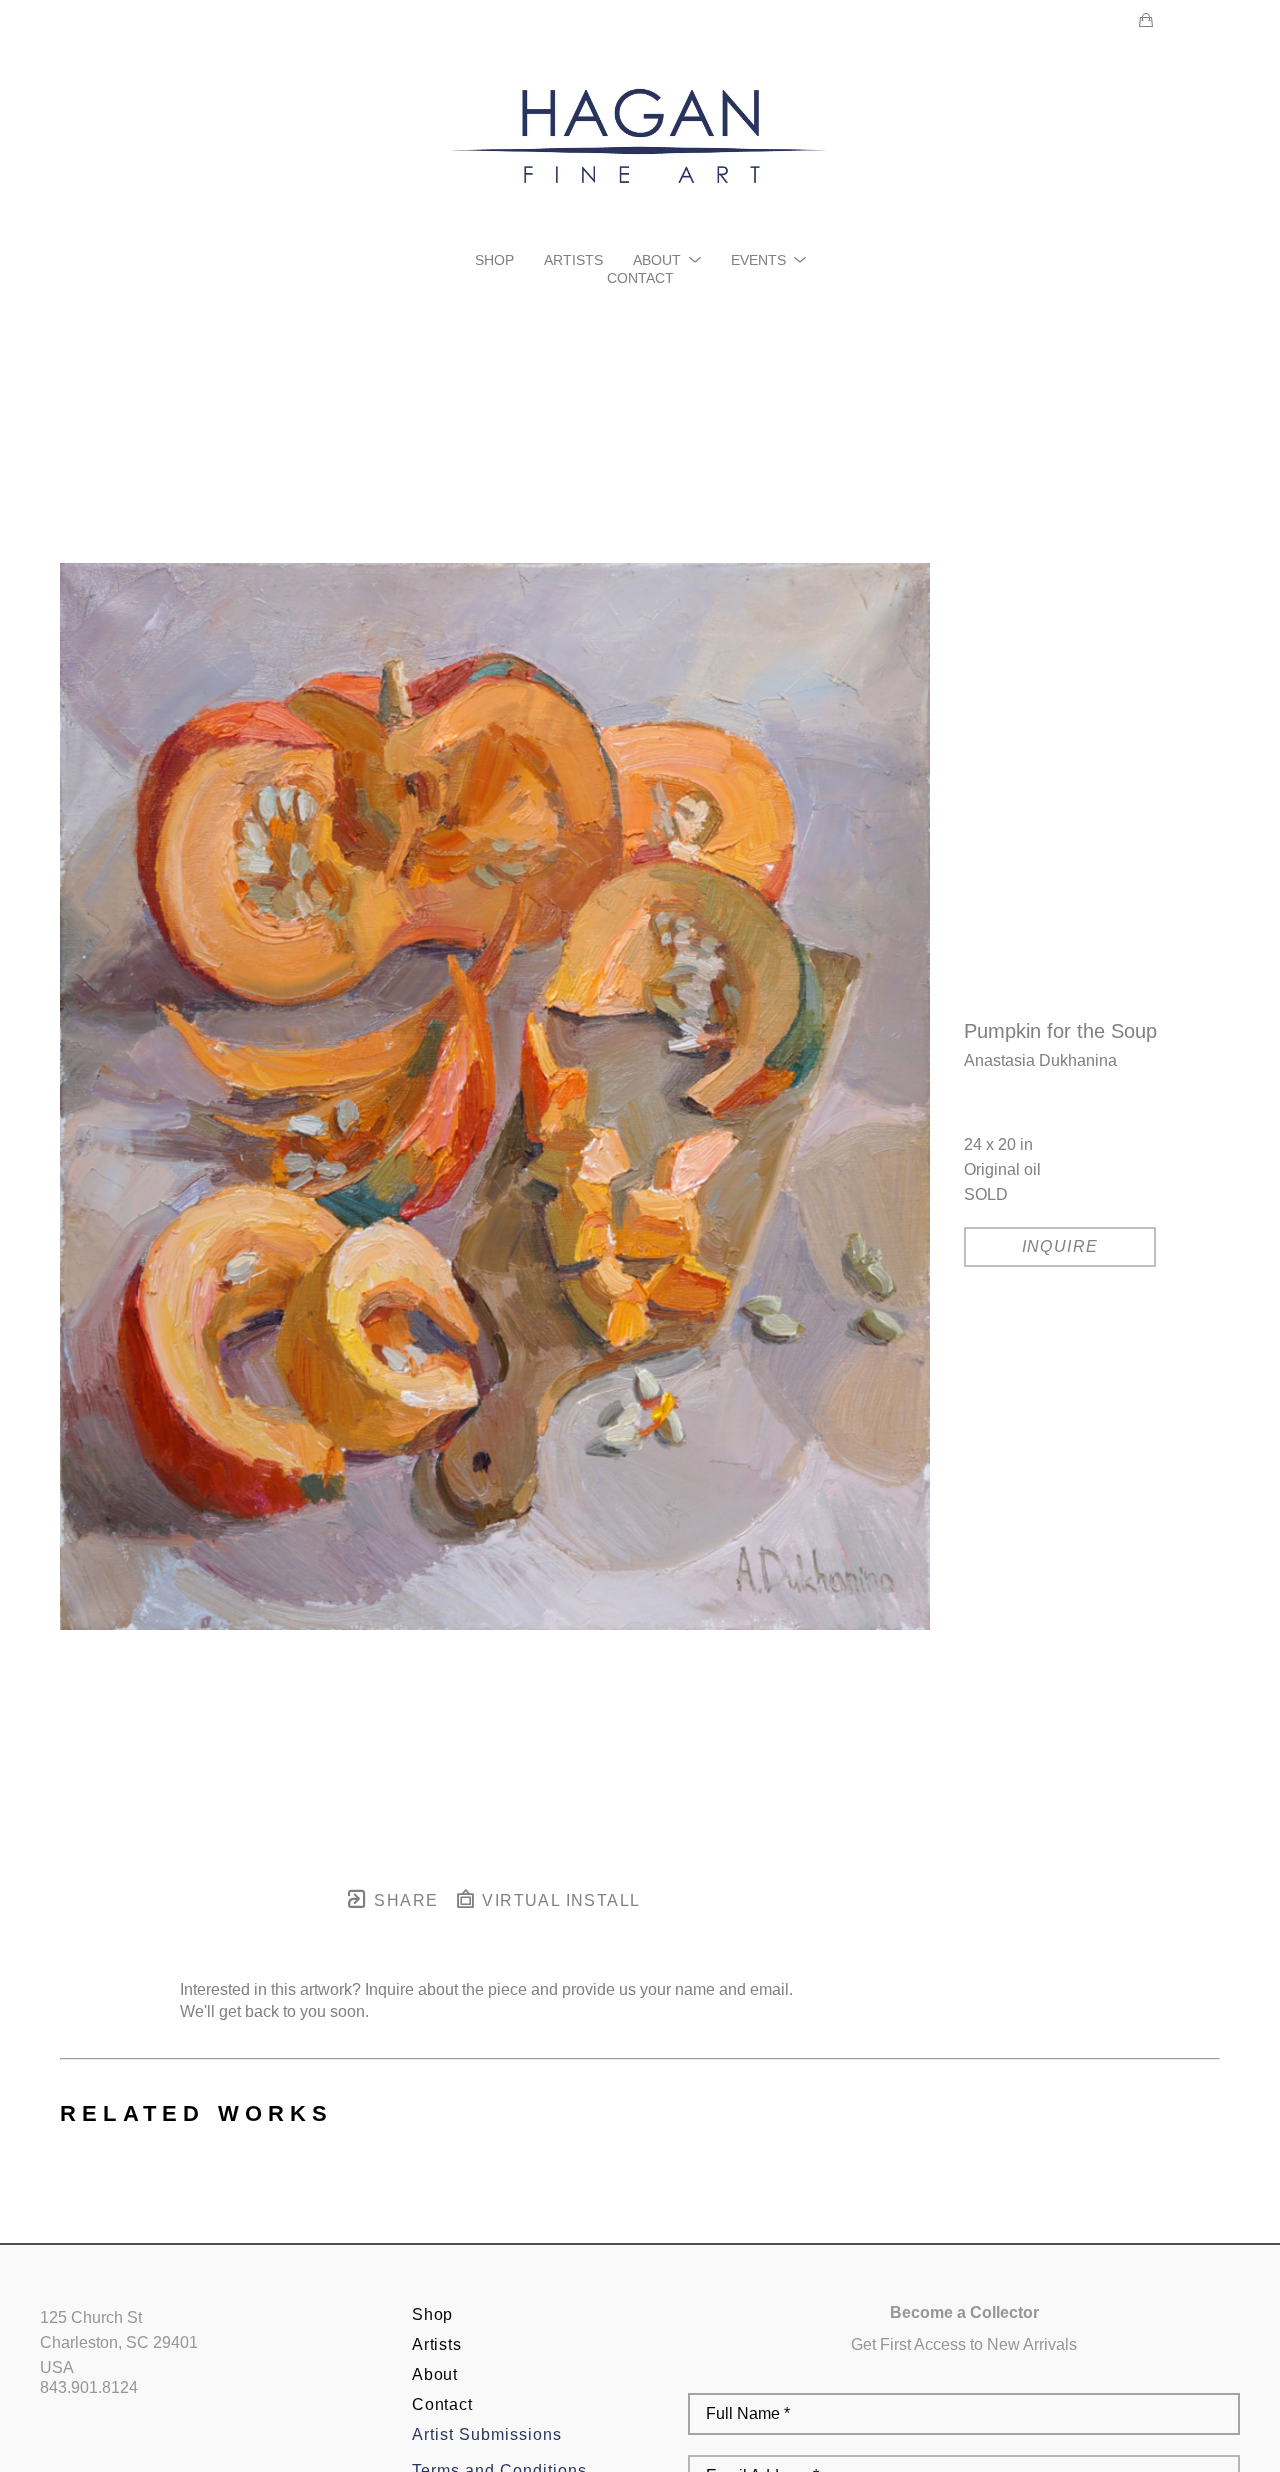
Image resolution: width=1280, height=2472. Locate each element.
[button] (667, 260)
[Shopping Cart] (1146, 20)
